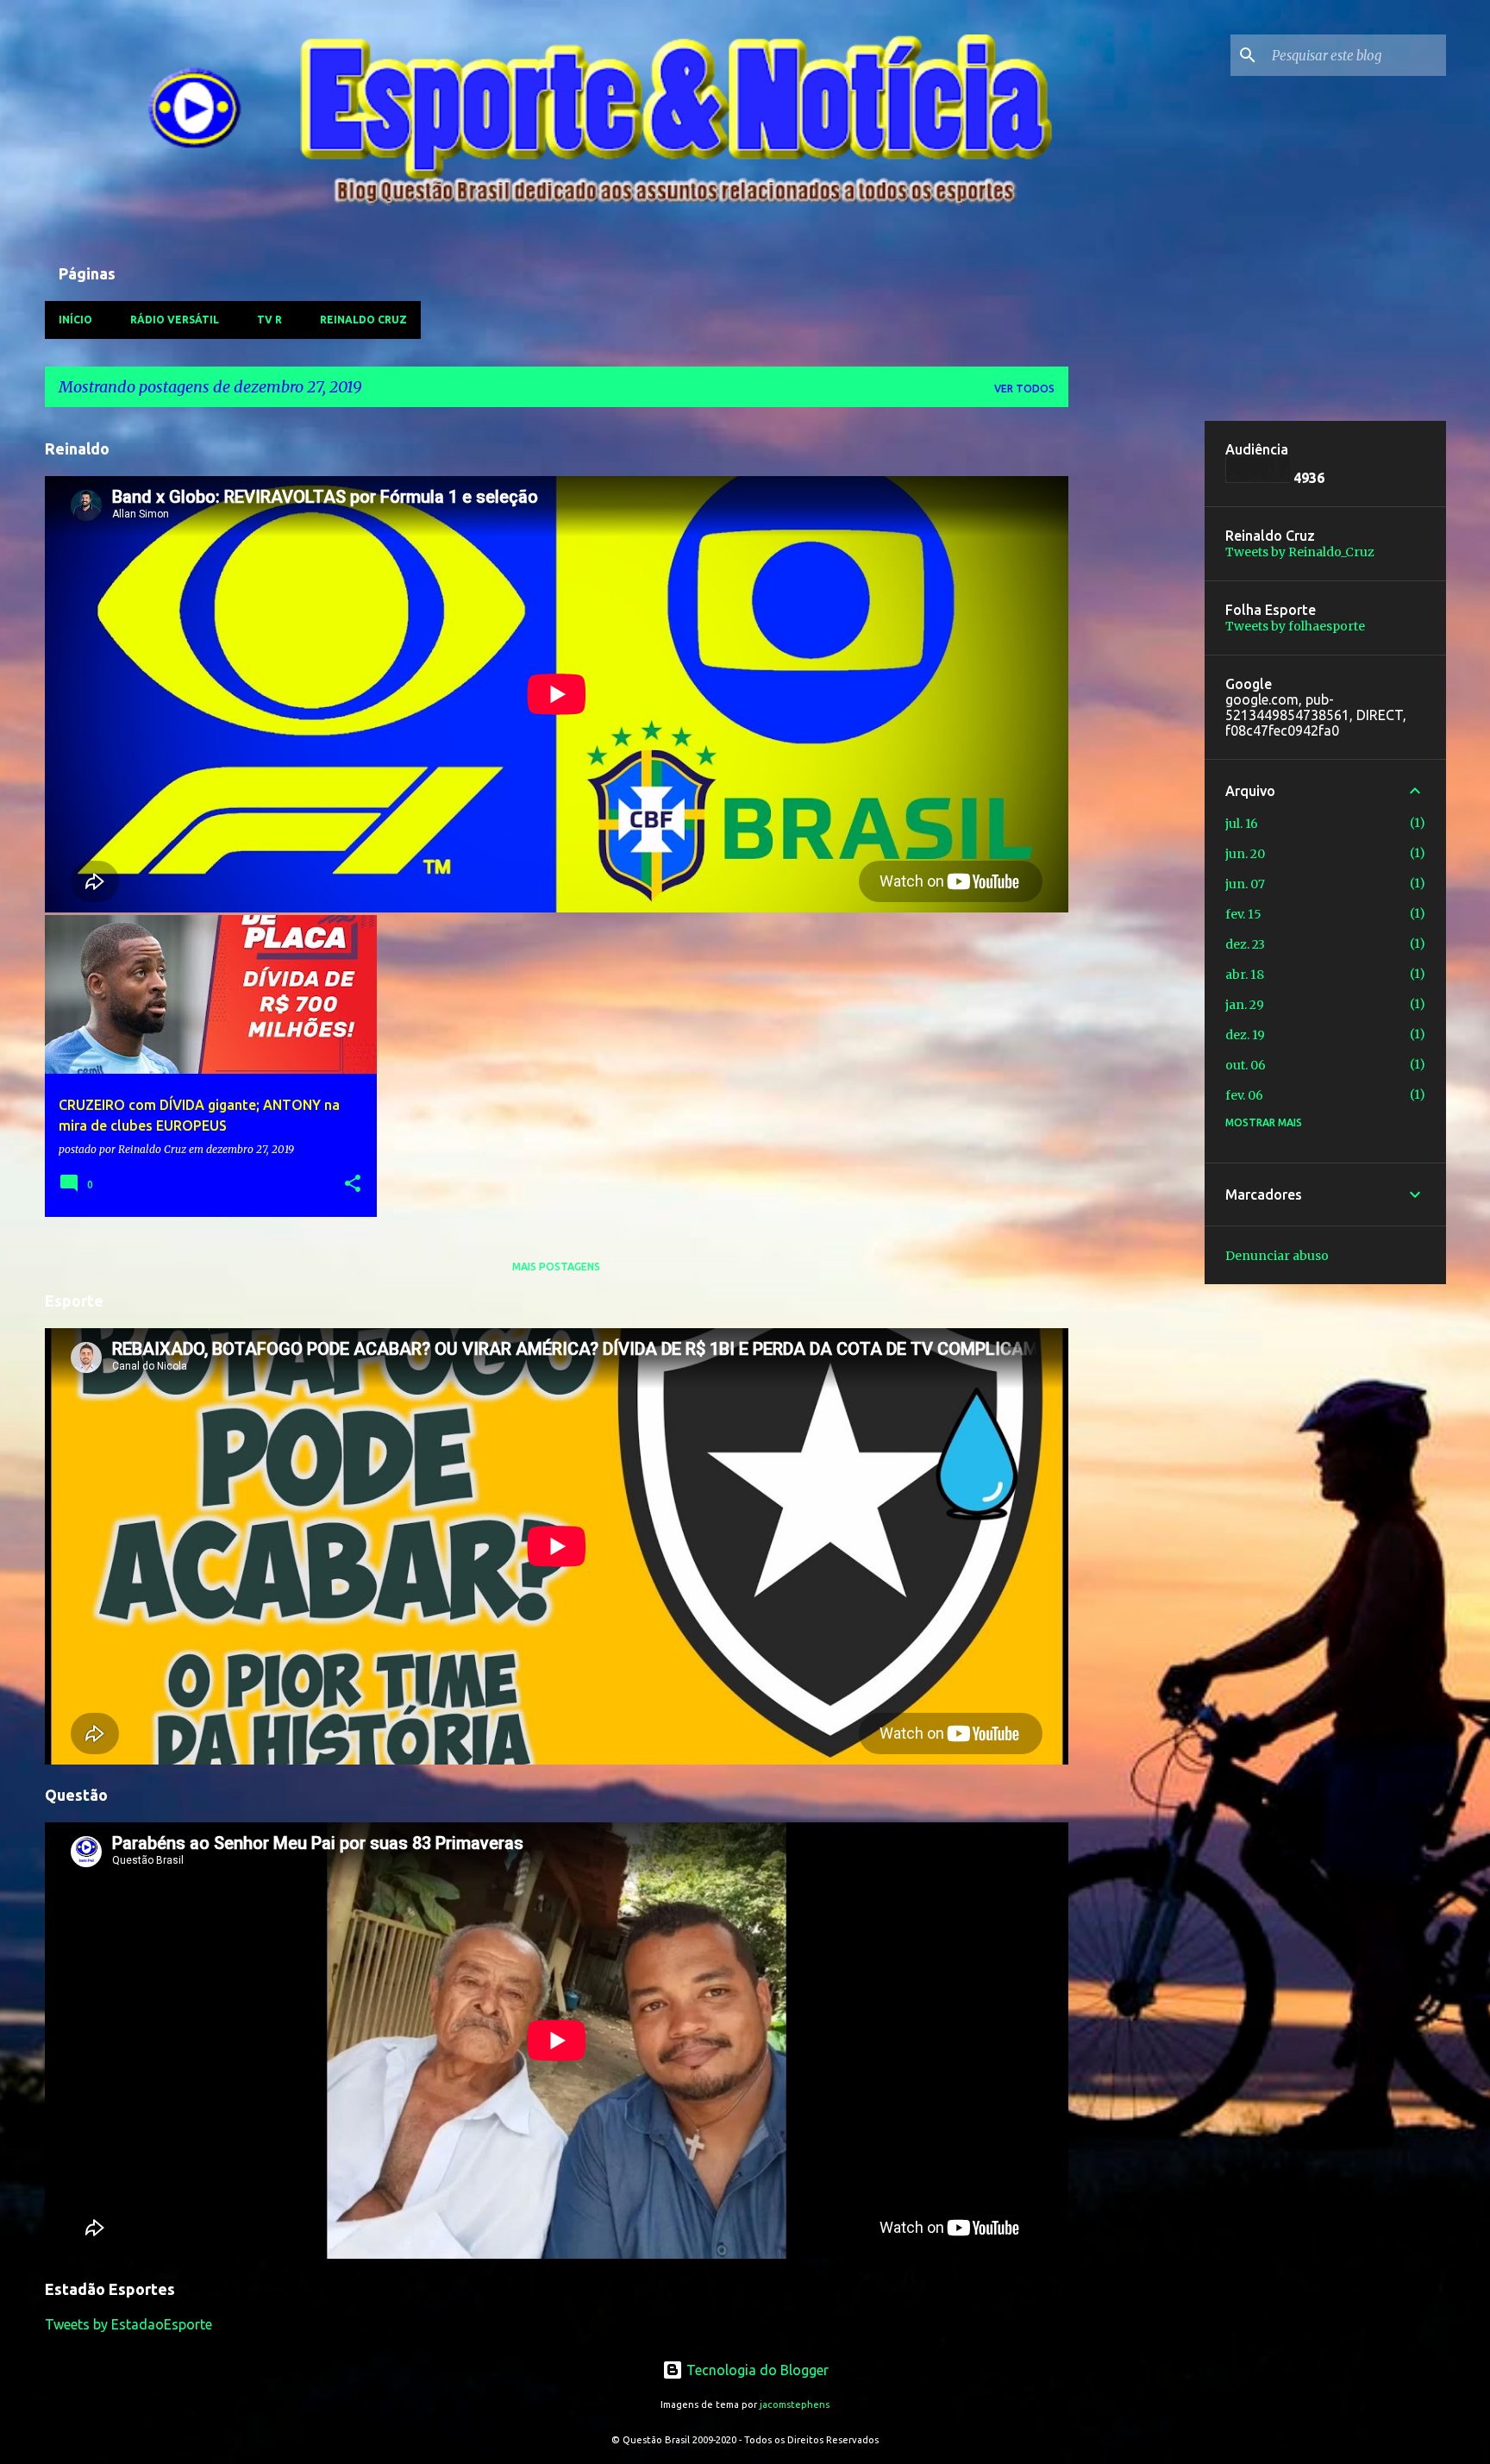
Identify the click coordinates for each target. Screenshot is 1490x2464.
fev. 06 (1244, 1095)
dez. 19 (1245, 1035)
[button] (353, 1185)
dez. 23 (1245, 944)
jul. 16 (1242, 824)
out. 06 (1246, 1065)
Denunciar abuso (1277, 1256)
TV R (269, 320)
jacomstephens (795, 2404)
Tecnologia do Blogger (756, 2370)
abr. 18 (1245, 975)
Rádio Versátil (175, 320)
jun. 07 (1245, 884)
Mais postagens (556, 1266)
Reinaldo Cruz (363, 320)
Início (75, 320)
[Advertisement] (1136, 680)
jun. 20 (1245, 854)
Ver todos (1024, 389)
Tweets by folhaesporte (1295, 626)
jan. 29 (1245, 1005)
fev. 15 (1243, 914)
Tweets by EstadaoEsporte (128, 2324)
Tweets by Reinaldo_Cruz (1300, 552)
